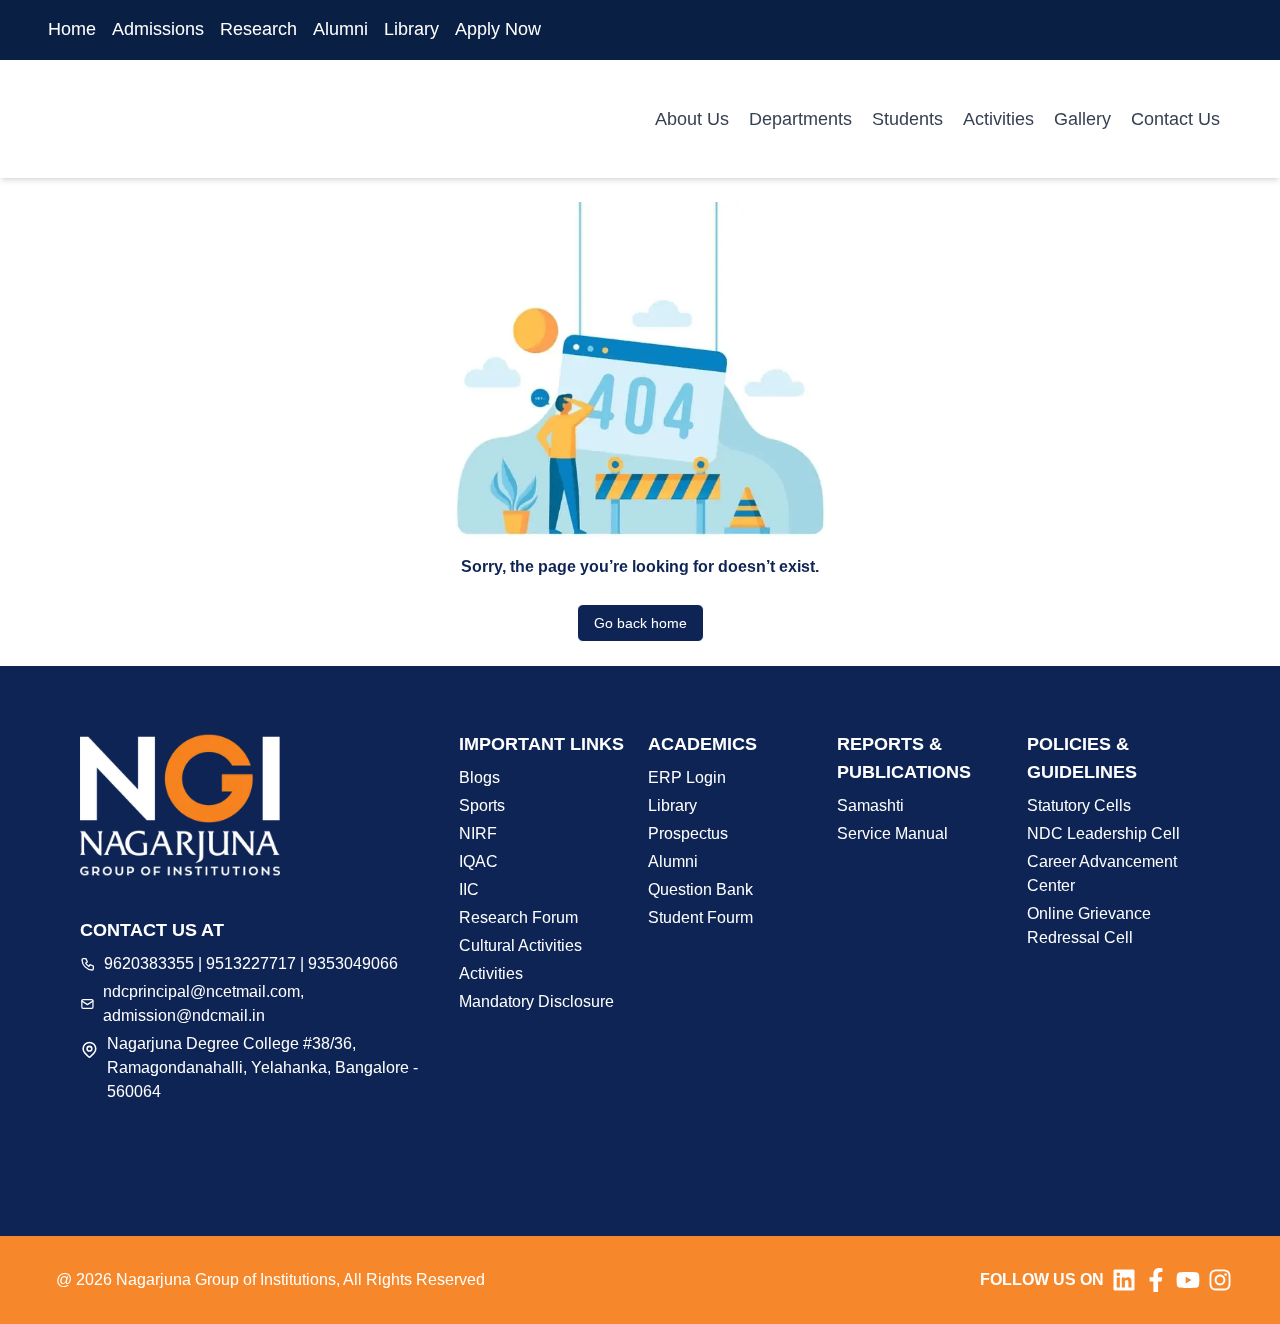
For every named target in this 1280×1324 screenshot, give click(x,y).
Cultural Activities (520, 945)
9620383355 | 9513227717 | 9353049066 (251, 963)
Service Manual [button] (892, 833)
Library (411, 29)
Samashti (870, 805)
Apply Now (498, 29)
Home (72, 29)
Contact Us (1175, 119)
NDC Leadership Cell (1103, 833)
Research (258, 29)
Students (907, 119)
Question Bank (700, 889)
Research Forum (518, 917)
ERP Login (687, 777)
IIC (469, 889)
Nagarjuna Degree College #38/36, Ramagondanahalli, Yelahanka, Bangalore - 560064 (262, 1067)
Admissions (158, 29)
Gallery (1082, 119)
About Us (692, 119)
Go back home (640, 623)
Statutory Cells (1079, 805)
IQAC (478, 861)
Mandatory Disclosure (536, 1001)
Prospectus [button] (688, 833)
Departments (800, 119)
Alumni (340, 29)
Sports (482, 805)
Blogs (479, 777)
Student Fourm (700, 917)
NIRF (478, 833)
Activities (998, 119)
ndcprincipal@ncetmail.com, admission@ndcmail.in (203, 1003)
